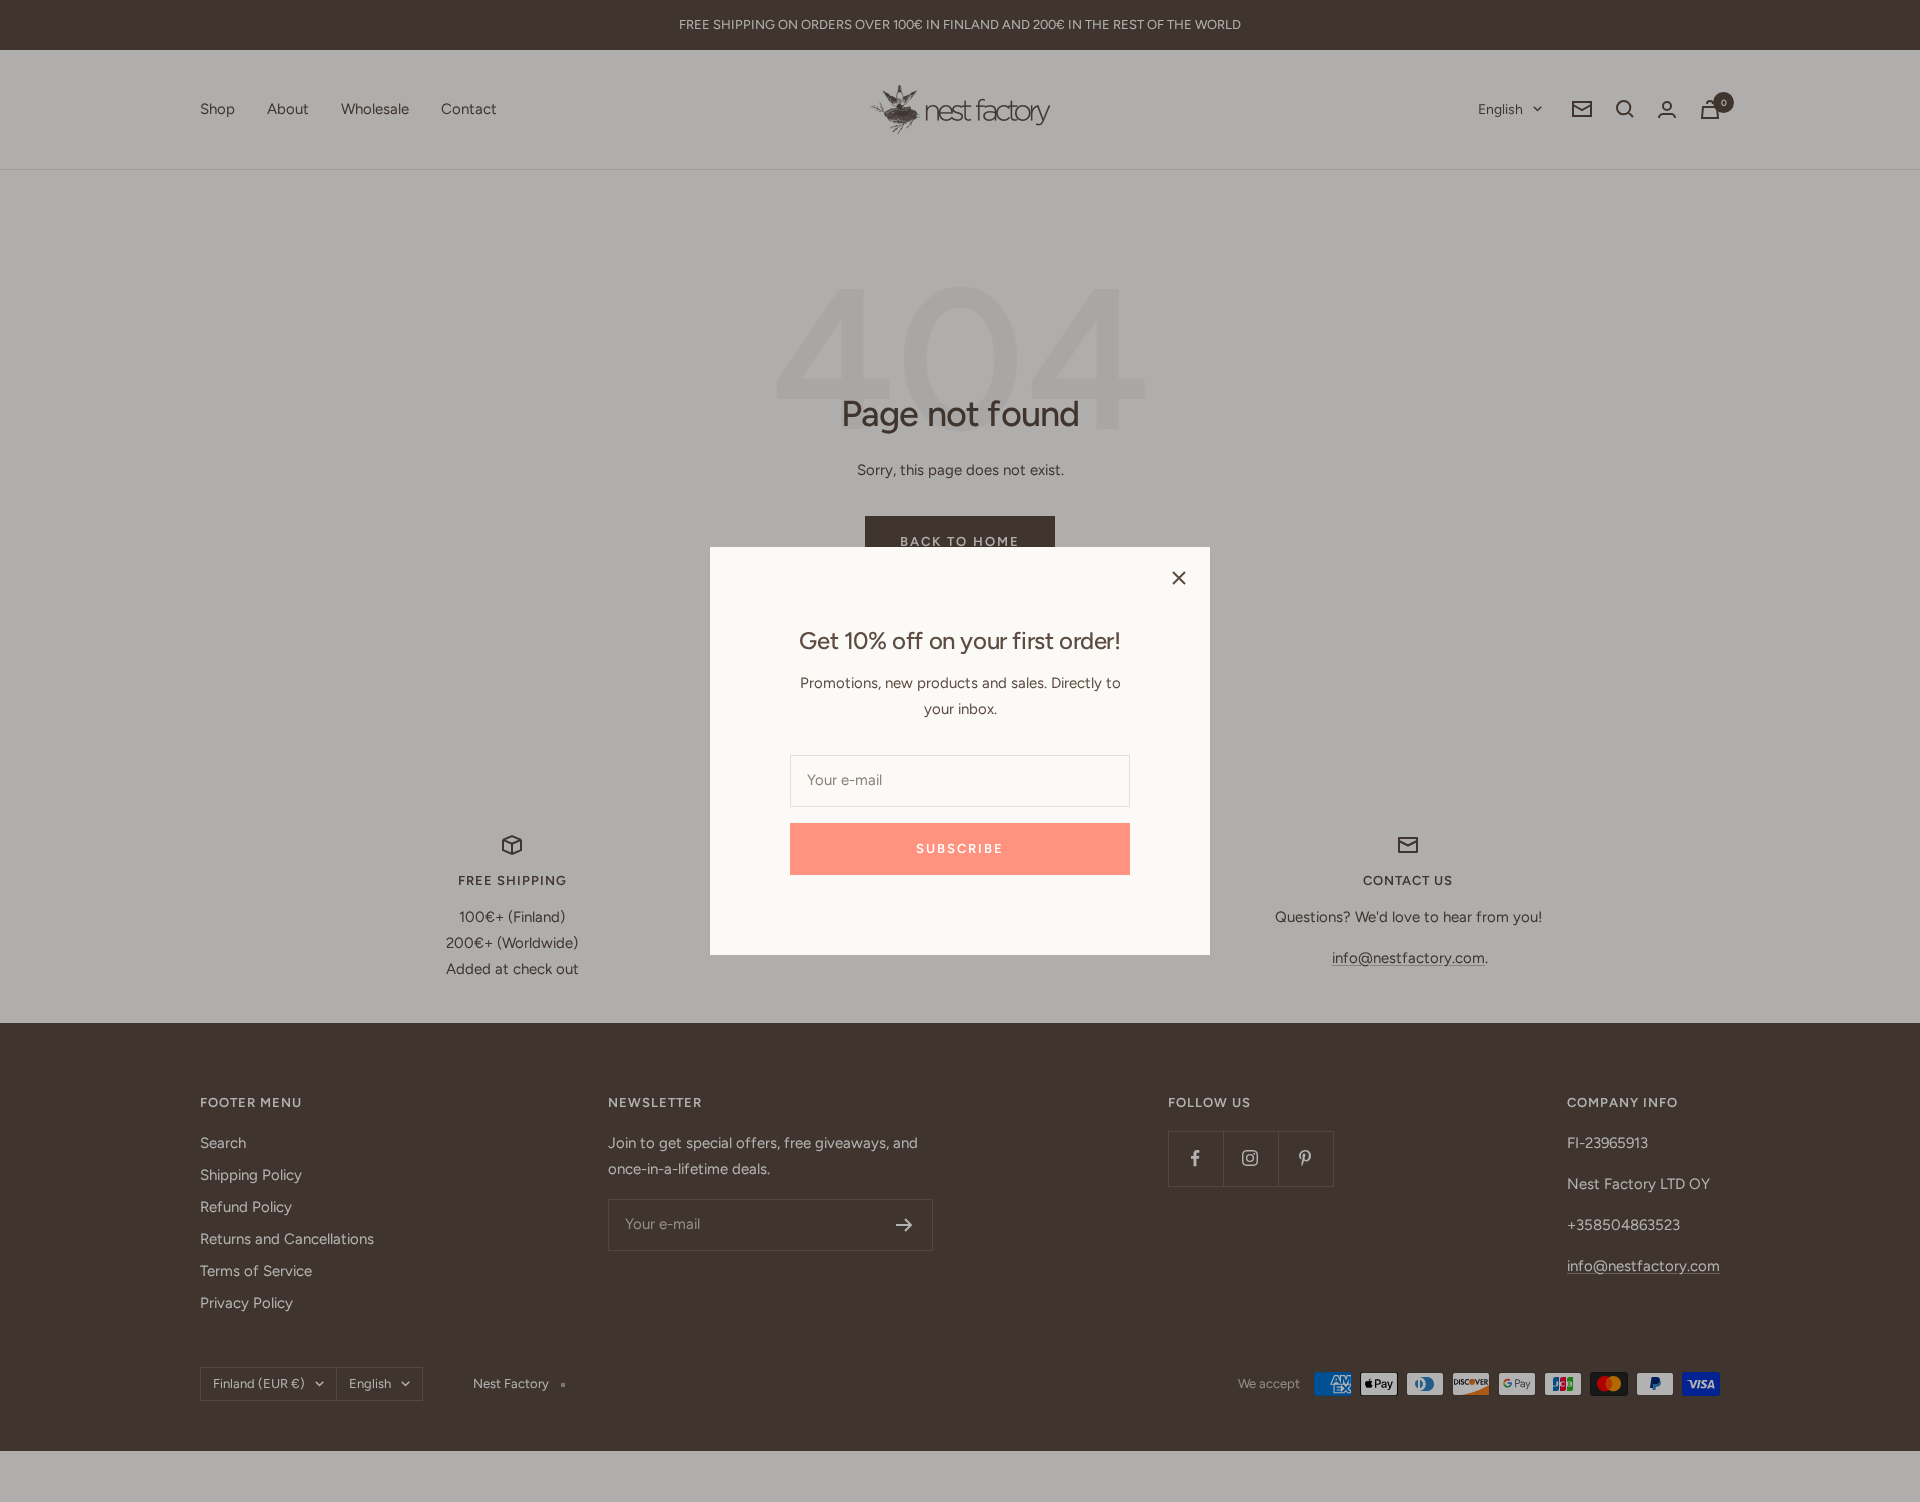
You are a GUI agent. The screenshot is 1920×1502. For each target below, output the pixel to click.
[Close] (1179, 578)
